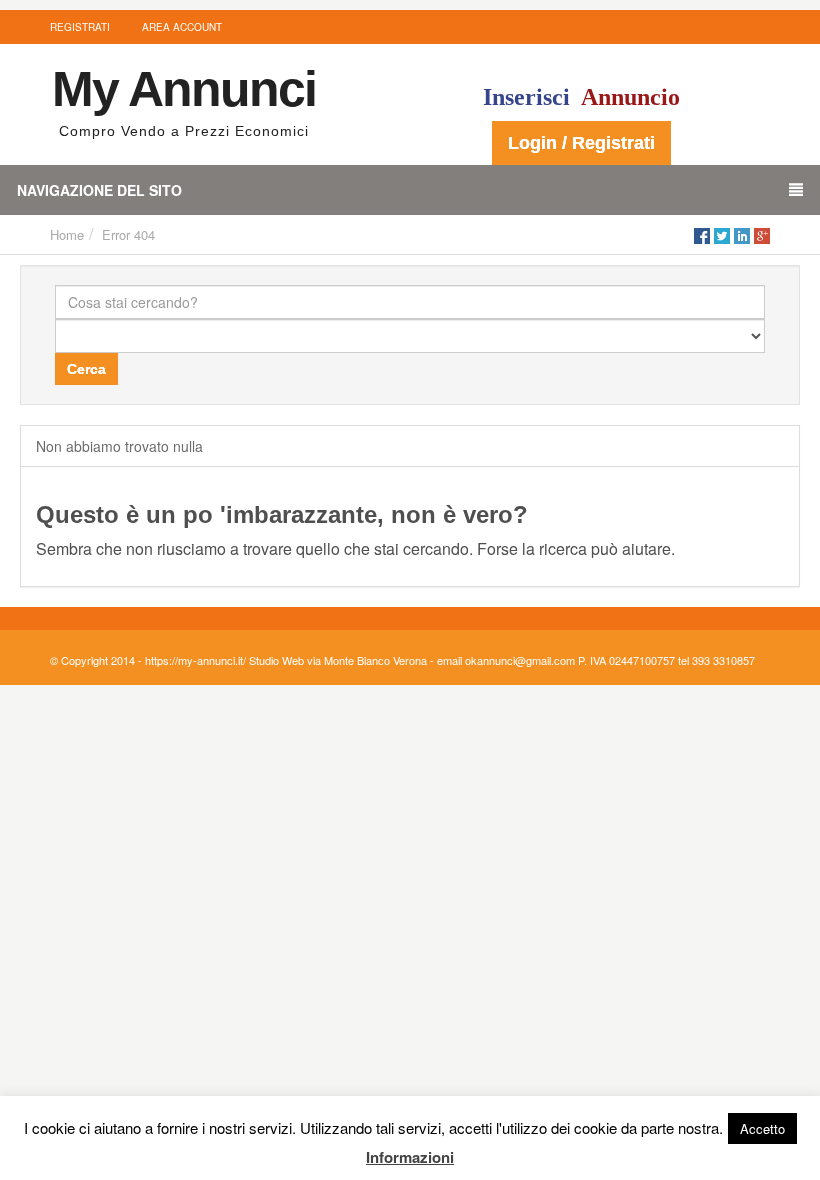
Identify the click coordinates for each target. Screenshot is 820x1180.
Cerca (86, 369)
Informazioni (410, 1157)
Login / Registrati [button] (581, 143)
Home (67, 234)
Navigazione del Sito (99, 190)
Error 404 (128, 234)
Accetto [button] (762, 1128)
